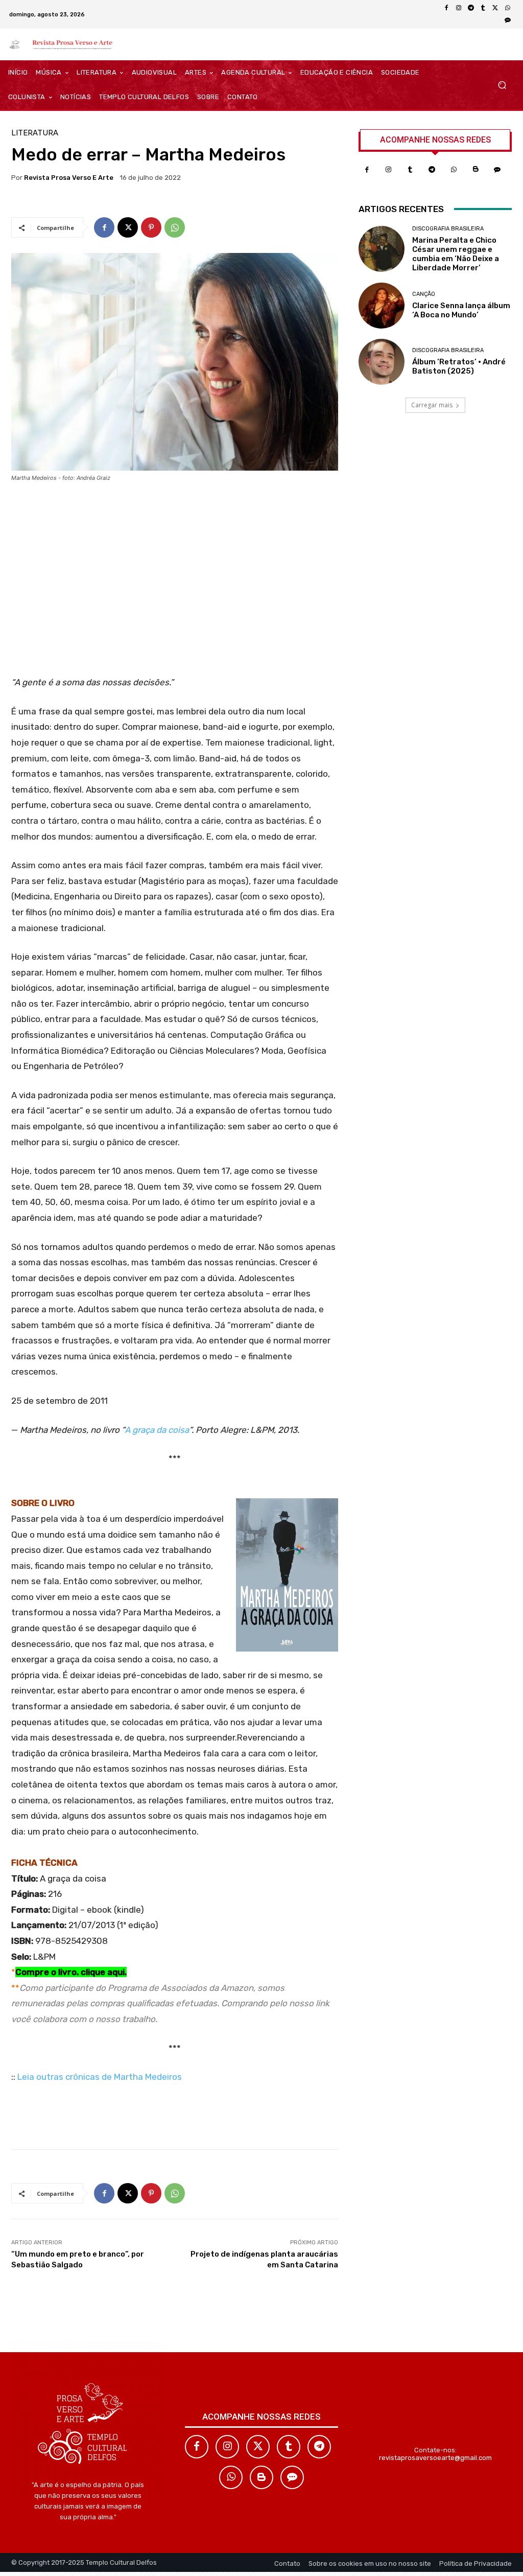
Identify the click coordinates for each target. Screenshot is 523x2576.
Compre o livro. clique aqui (70, 1972)
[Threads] (508, 20)
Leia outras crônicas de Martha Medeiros (100, 2077)
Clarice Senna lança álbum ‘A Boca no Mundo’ (461, 310)
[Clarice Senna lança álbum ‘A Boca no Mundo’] (382, 306)
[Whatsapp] (454, 170)
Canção (424, 294)
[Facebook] (446, 8)
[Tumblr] (483, 8)
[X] (495, 8)
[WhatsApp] (508, 8)
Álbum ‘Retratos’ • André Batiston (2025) (459, 366)
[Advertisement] (175, 583)
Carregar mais (432, 405)
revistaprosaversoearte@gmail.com (435, 2458)
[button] (502, 85)
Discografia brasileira (448, 229)
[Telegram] (471, 8)
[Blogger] (476, 170)
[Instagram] (459, 8)
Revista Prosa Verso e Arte (69, 178)
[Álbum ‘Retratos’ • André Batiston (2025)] (382, 362)
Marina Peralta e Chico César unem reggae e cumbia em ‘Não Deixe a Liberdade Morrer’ (456, 254)
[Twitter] (258, 2447)
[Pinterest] (151, 227)
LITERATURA (35, 133)
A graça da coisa (157, 1430)
